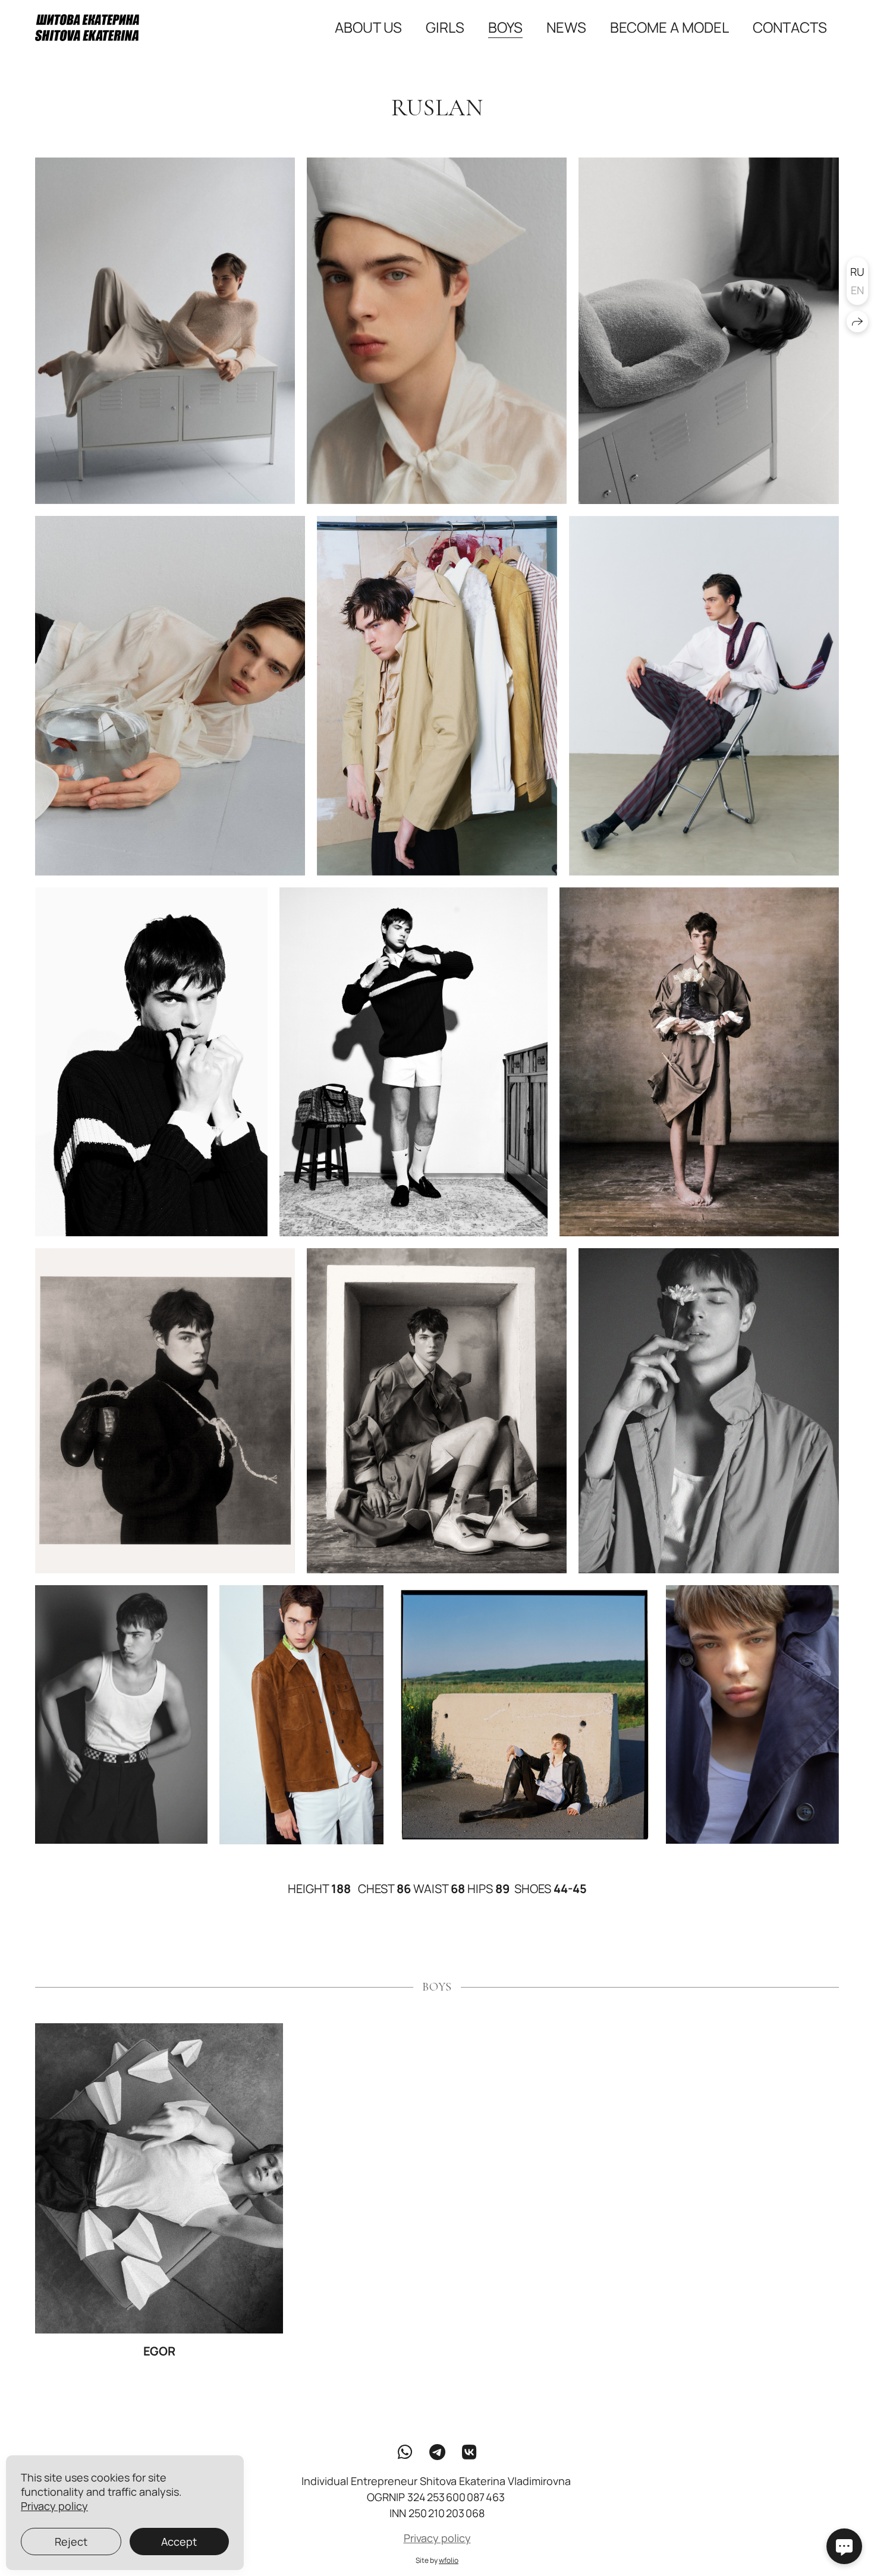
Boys (505, 27)
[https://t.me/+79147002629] (437, 2452)
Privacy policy (437, 2538)
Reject (71, 2542)
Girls (445, 27)
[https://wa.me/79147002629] (405, 2452)
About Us (368, 27)
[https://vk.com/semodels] (469, 2452)
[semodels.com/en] (87, 28)
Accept (179, 2542)
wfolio (449, 2560)
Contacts (790, 27)
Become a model (669, 27)
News (566, 27)
